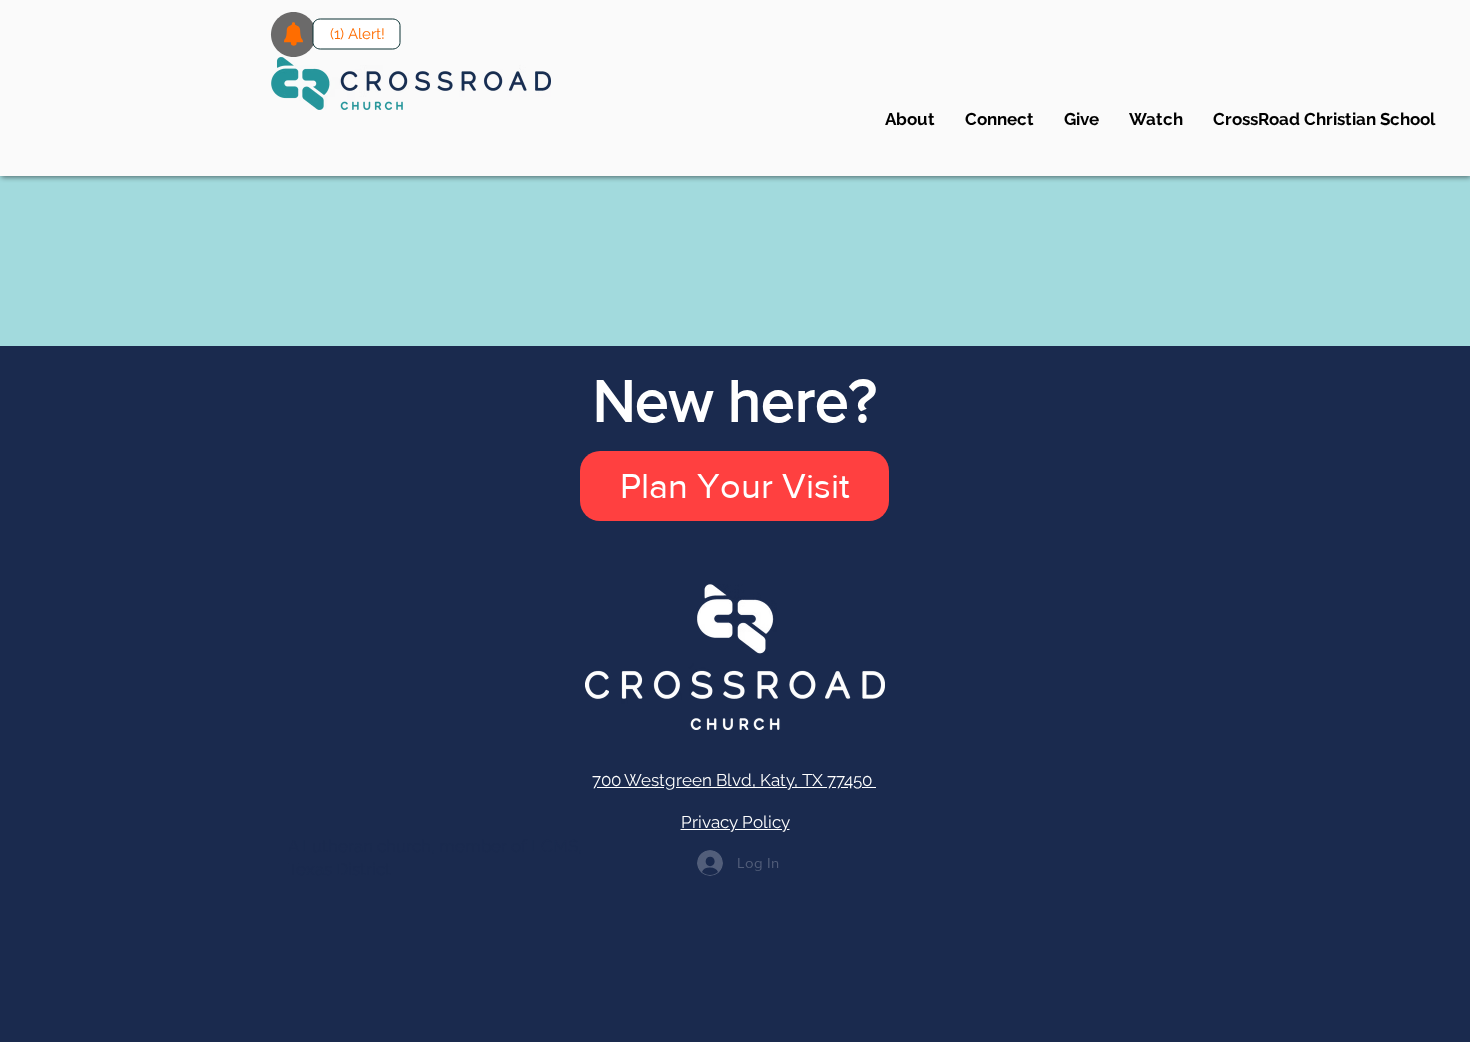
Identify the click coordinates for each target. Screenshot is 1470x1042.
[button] (999, 119)
